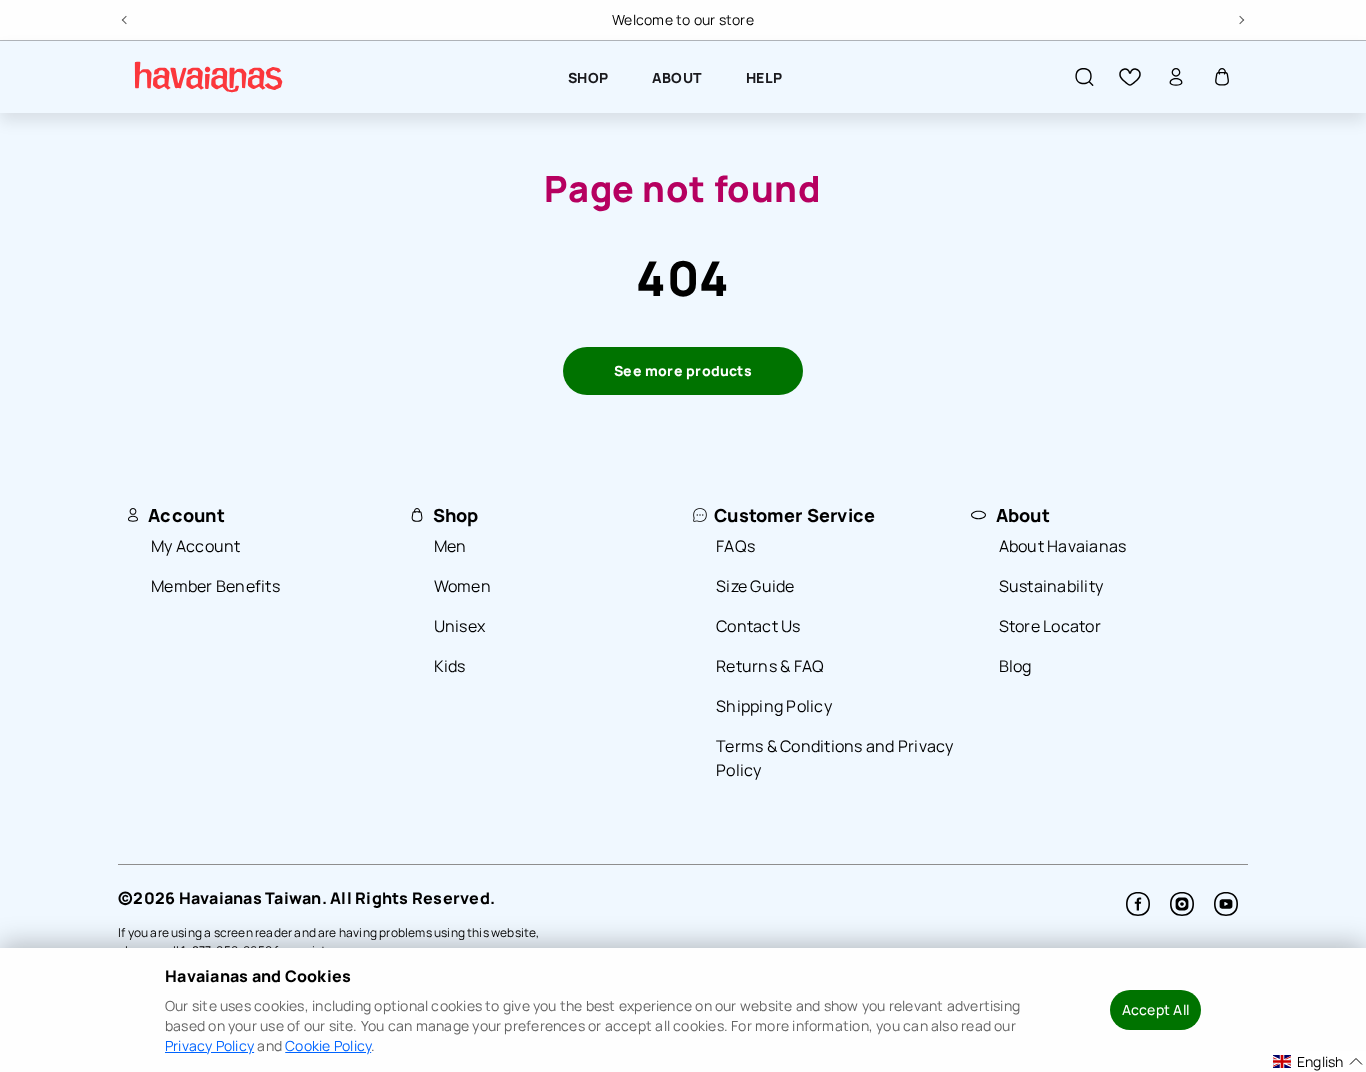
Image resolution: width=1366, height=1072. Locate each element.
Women (462, 586)
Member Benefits (215, 586)
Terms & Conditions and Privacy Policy (835, 758)
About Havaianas (1063, 546)
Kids (450, 666)
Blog (1015, 666)
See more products (683, 370)
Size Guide (755, 586)
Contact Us (758, 626)
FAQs (735, 546)
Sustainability (1051, 586)
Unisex (460, 626)
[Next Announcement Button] (1240, 17)
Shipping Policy (774, 706)
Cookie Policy (328, 1045)
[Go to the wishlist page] (1130, 77)
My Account (196, 546)
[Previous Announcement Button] (126, 17)
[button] (1084, 77)
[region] (683, 20)
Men (450, 546)
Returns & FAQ (770, 666)
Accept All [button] (1155, 1009)
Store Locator (1050, 626)
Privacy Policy (209, 1045)
